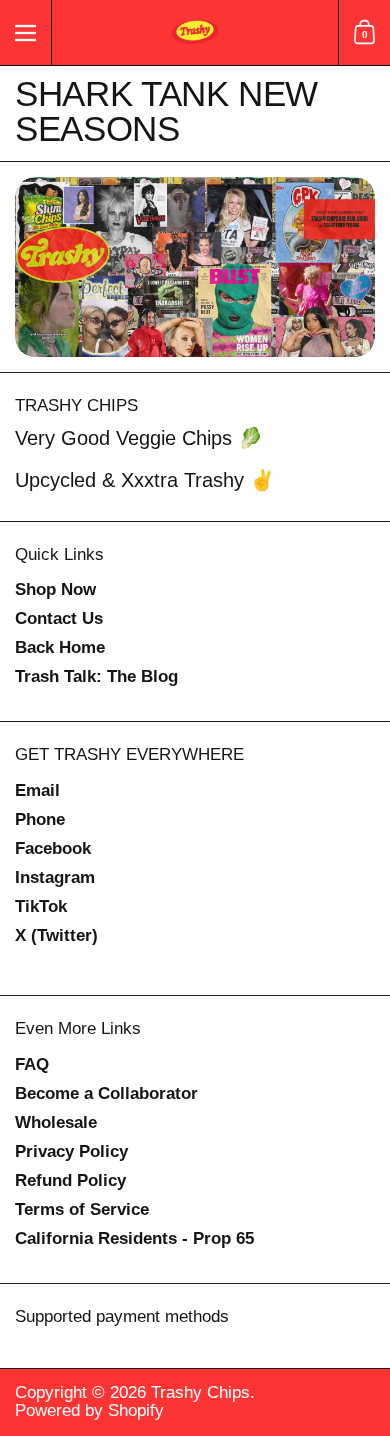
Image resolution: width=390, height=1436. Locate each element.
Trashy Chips (200, 1392)
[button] (364, 32)
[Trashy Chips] (195, 33)
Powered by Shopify (89, 1410)
